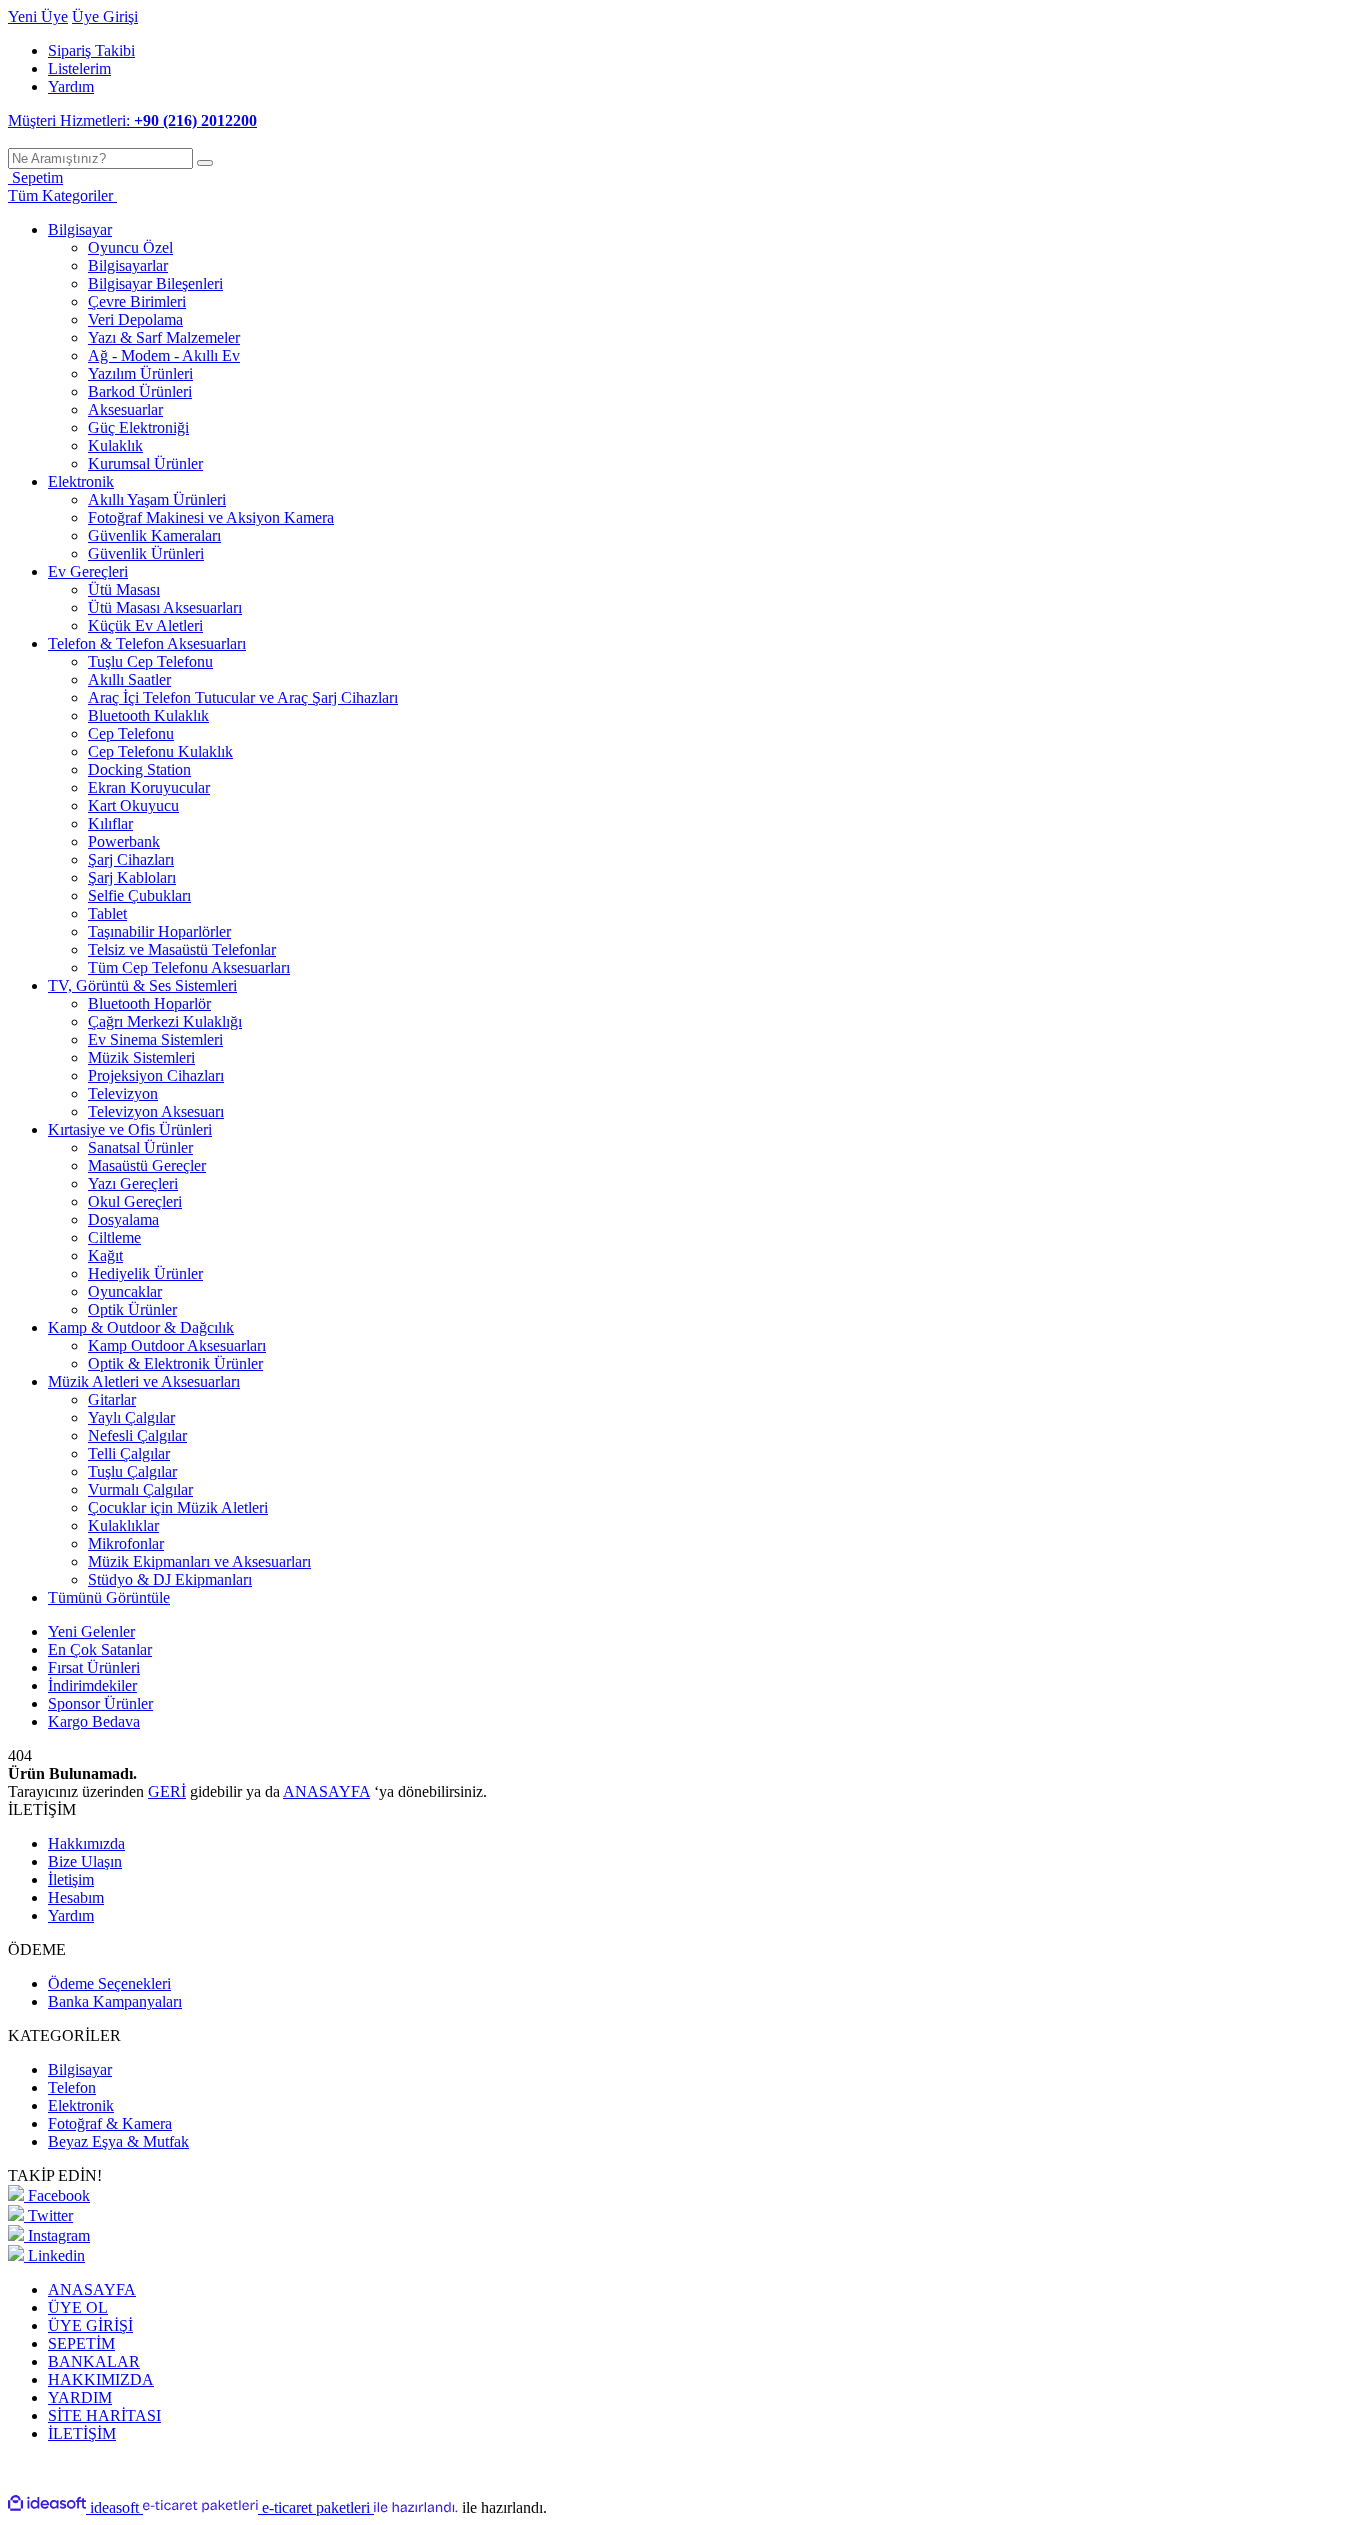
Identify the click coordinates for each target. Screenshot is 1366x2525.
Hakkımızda (86, 1843)
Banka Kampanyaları (115, 2001)
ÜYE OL (78, 2307)
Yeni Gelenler (91, 1631)
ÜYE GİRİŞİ (90, 2325)
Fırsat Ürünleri (94, 1667)
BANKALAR (94, 2361)
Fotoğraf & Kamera (110, 2123)
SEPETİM (81, 2343)
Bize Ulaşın (85, 1861)
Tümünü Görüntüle (109, 1597)
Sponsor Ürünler (100, 1703)
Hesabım (76, 1897)
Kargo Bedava (94, 1721)
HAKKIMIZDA (101, 2379)
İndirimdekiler (92, 1685)
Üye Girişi (105, 16)
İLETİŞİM (82, 2433)
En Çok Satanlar (100, 1649)
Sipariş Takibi (91, 50)
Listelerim (79, 68)
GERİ (167, 1791)
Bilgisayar (80, 2069)
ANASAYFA (326, 1791)
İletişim (71, 1879)
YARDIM (80, 2397)
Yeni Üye (38, 16)
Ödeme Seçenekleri (109, 1983)
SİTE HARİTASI (104, 2415)
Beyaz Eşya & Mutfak (118, 2141)
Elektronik (81, 2105)
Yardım (71, 86)
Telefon (72, 2087)
